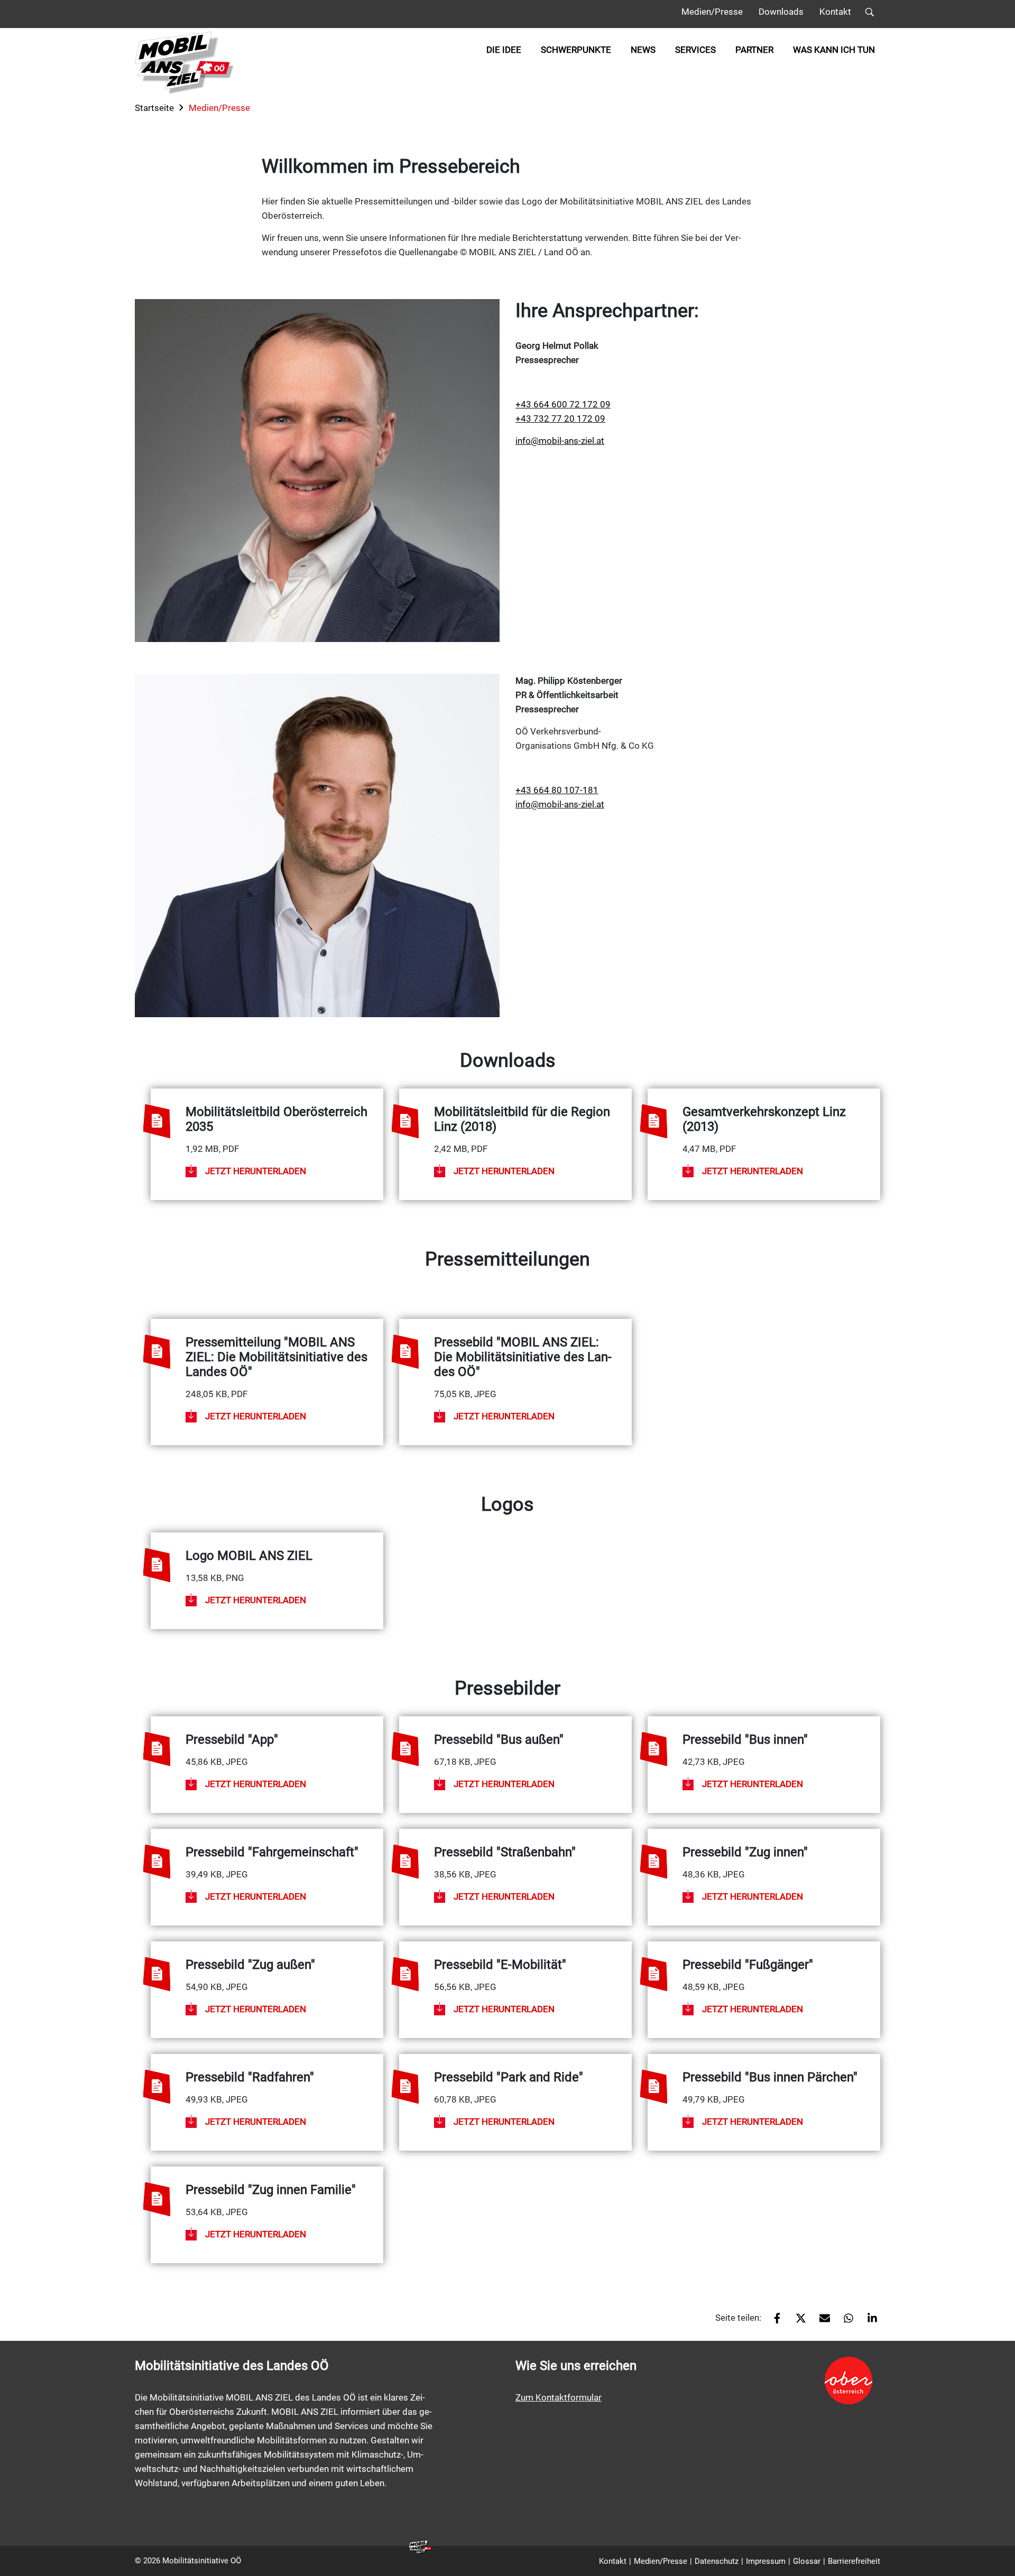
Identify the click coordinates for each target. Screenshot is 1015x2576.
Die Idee (504, 50)
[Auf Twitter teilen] (797, 2322)
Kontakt (835, 12)
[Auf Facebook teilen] (773, 2322)
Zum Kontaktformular (559, 2397)
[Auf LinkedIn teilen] (868, 2322)
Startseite (154, 108)
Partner (754, 50)
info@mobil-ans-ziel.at (560, 441)
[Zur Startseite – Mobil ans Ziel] (184, 63)
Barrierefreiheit (854, 2561)
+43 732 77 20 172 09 (560, 419)
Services (695, 50)
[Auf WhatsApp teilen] (845, 2322)
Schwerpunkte (576, 50)
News (643, 50)
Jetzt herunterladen (256, 1171)
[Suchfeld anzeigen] (870, 14)
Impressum (766, 2561)
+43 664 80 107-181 (557, 790)
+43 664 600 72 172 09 (563, 404)
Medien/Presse (712, 12)
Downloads (781, 12)
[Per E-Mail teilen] (821, 2322)
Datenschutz (717, 2561)
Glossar (807, 2561)
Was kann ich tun (834, 50)
